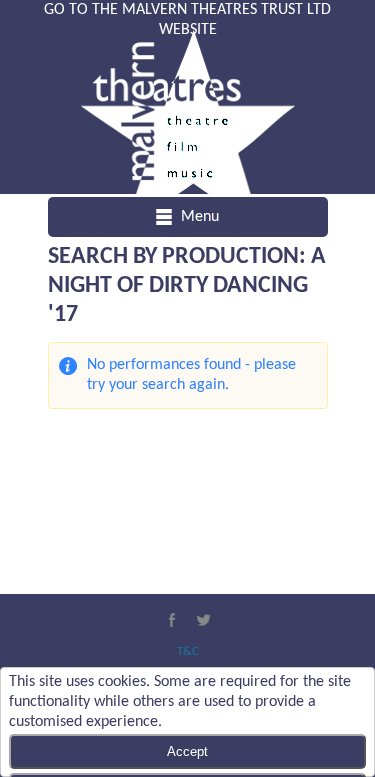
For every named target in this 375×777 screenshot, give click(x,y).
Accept (187, 751)
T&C (188, 651)
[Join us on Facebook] (172, 620)
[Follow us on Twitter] (204, 620)
